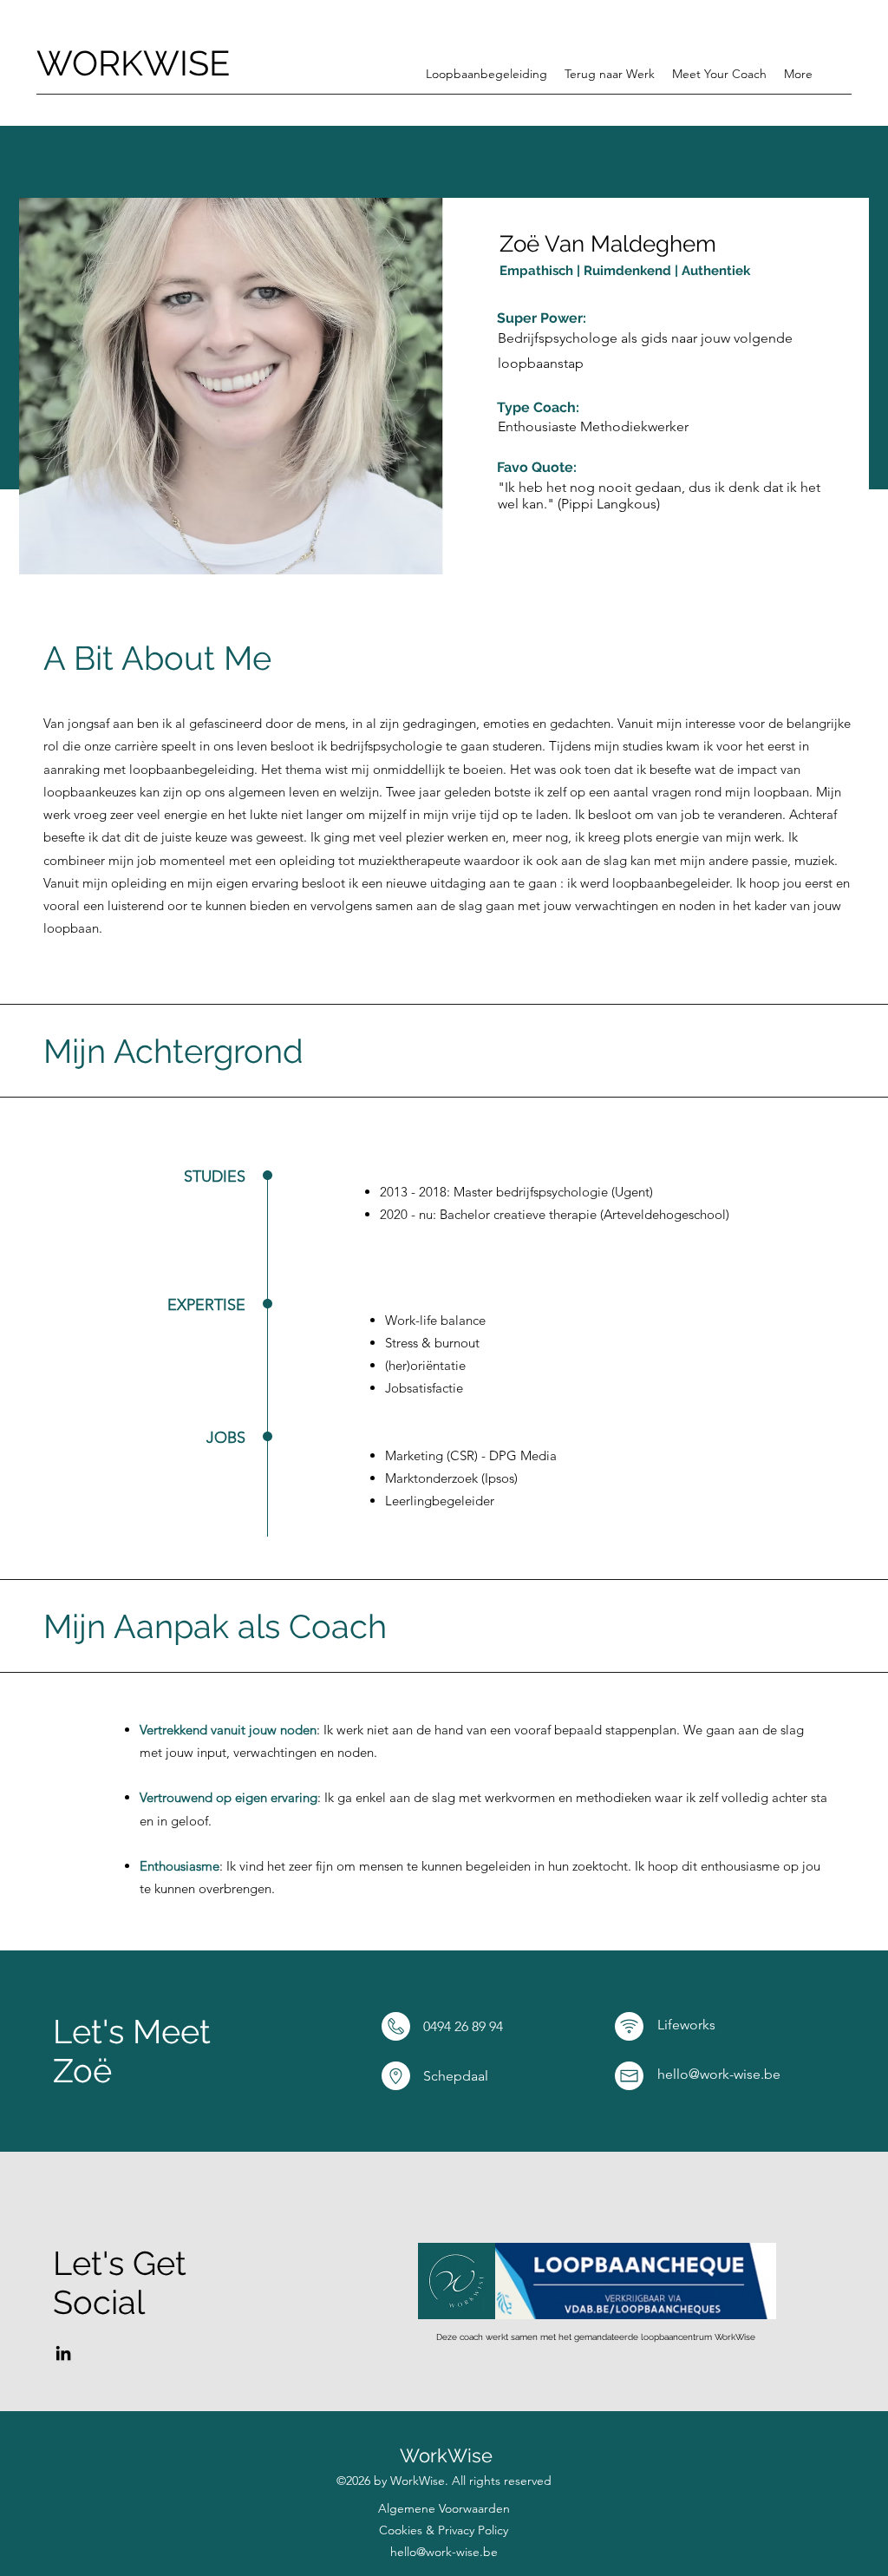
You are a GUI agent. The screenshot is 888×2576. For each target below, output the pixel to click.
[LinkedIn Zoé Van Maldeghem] (63, 2353)
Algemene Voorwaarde (441, 2508)
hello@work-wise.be (444, 2552)
